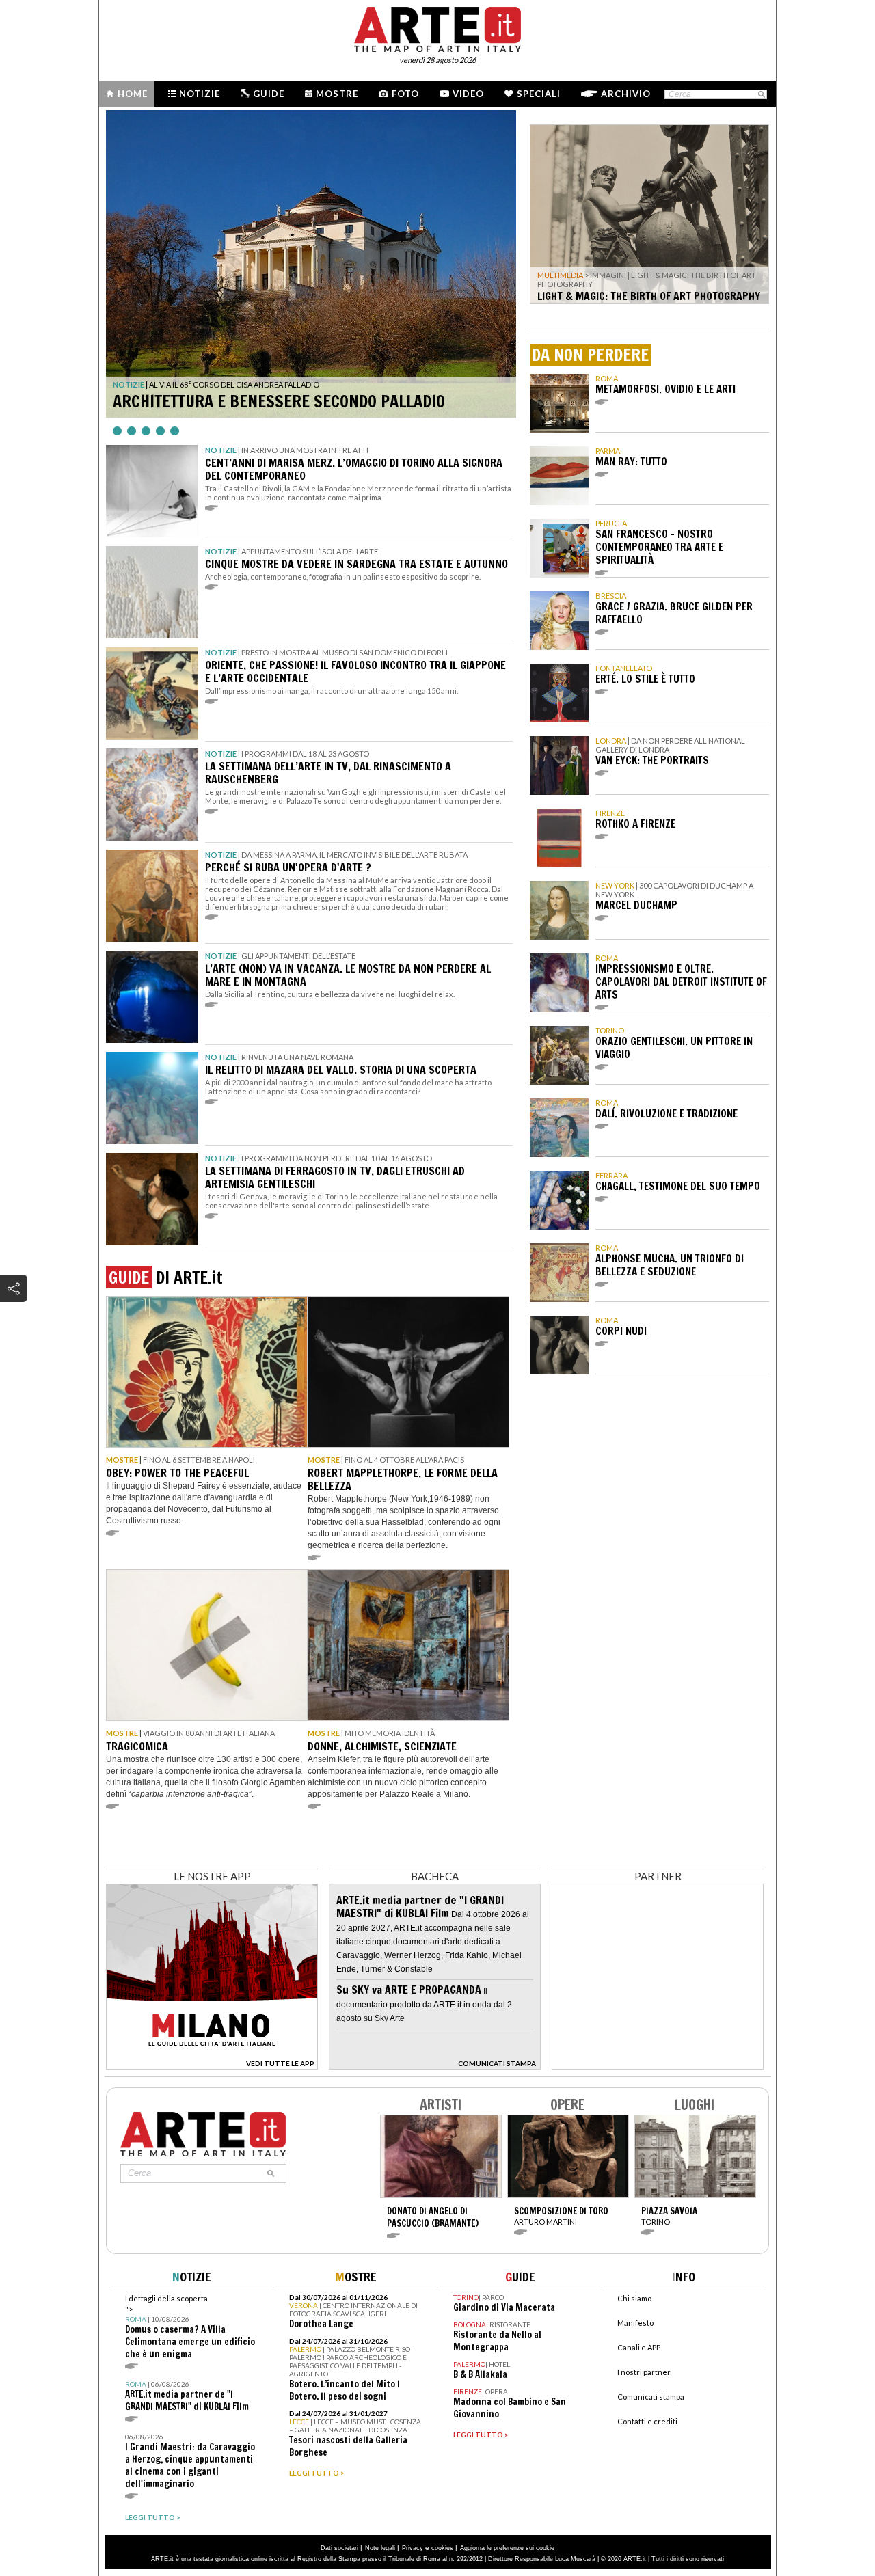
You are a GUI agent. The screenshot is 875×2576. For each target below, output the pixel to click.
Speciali (539, 94)
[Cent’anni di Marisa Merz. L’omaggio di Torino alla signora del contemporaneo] (152, 491)
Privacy (413, 2548)
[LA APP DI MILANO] (212, 2066)
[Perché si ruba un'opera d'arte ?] (152, 896)
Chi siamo (634, 2298)
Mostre (337, 94)
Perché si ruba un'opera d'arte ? (288, 867)
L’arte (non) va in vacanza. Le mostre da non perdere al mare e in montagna (348, 975)
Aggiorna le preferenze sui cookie (507, 2548)
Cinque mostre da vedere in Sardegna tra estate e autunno (356, 564)
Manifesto (635, 2323)
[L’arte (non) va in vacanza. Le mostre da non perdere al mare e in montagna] (152, 997)
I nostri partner (644, 2372)
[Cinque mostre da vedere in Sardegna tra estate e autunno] (152, 592)
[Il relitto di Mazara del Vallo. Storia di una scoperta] (152, 1098)
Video (468, 94)
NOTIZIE (129, 384)
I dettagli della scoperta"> (190, 2327)
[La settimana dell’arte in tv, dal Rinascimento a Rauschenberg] (152, 795)
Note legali (380, 2548)
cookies (442, 2548)
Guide (269, 94)
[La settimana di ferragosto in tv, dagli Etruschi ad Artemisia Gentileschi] (152, 1199)
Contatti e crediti (647, 2421)
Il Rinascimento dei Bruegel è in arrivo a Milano (297, 401)
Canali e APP (639, 2347)
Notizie (200, 94)
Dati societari (339, 2548)
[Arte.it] (437, 27)
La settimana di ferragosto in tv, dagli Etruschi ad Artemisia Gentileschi (335, 1177)
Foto (405, 94)
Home (133, 94)
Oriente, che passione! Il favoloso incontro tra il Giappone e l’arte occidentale (355, 672)
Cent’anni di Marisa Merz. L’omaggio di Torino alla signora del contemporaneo (354, 469)
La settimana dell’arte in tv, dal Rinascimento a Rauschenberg (328, 773)
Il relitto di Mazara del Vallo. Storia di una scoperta (341, 1070)
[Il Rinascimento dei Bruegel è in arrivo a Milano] (311, 264)
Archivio (626, 94)
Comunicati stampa (651, 2397)
